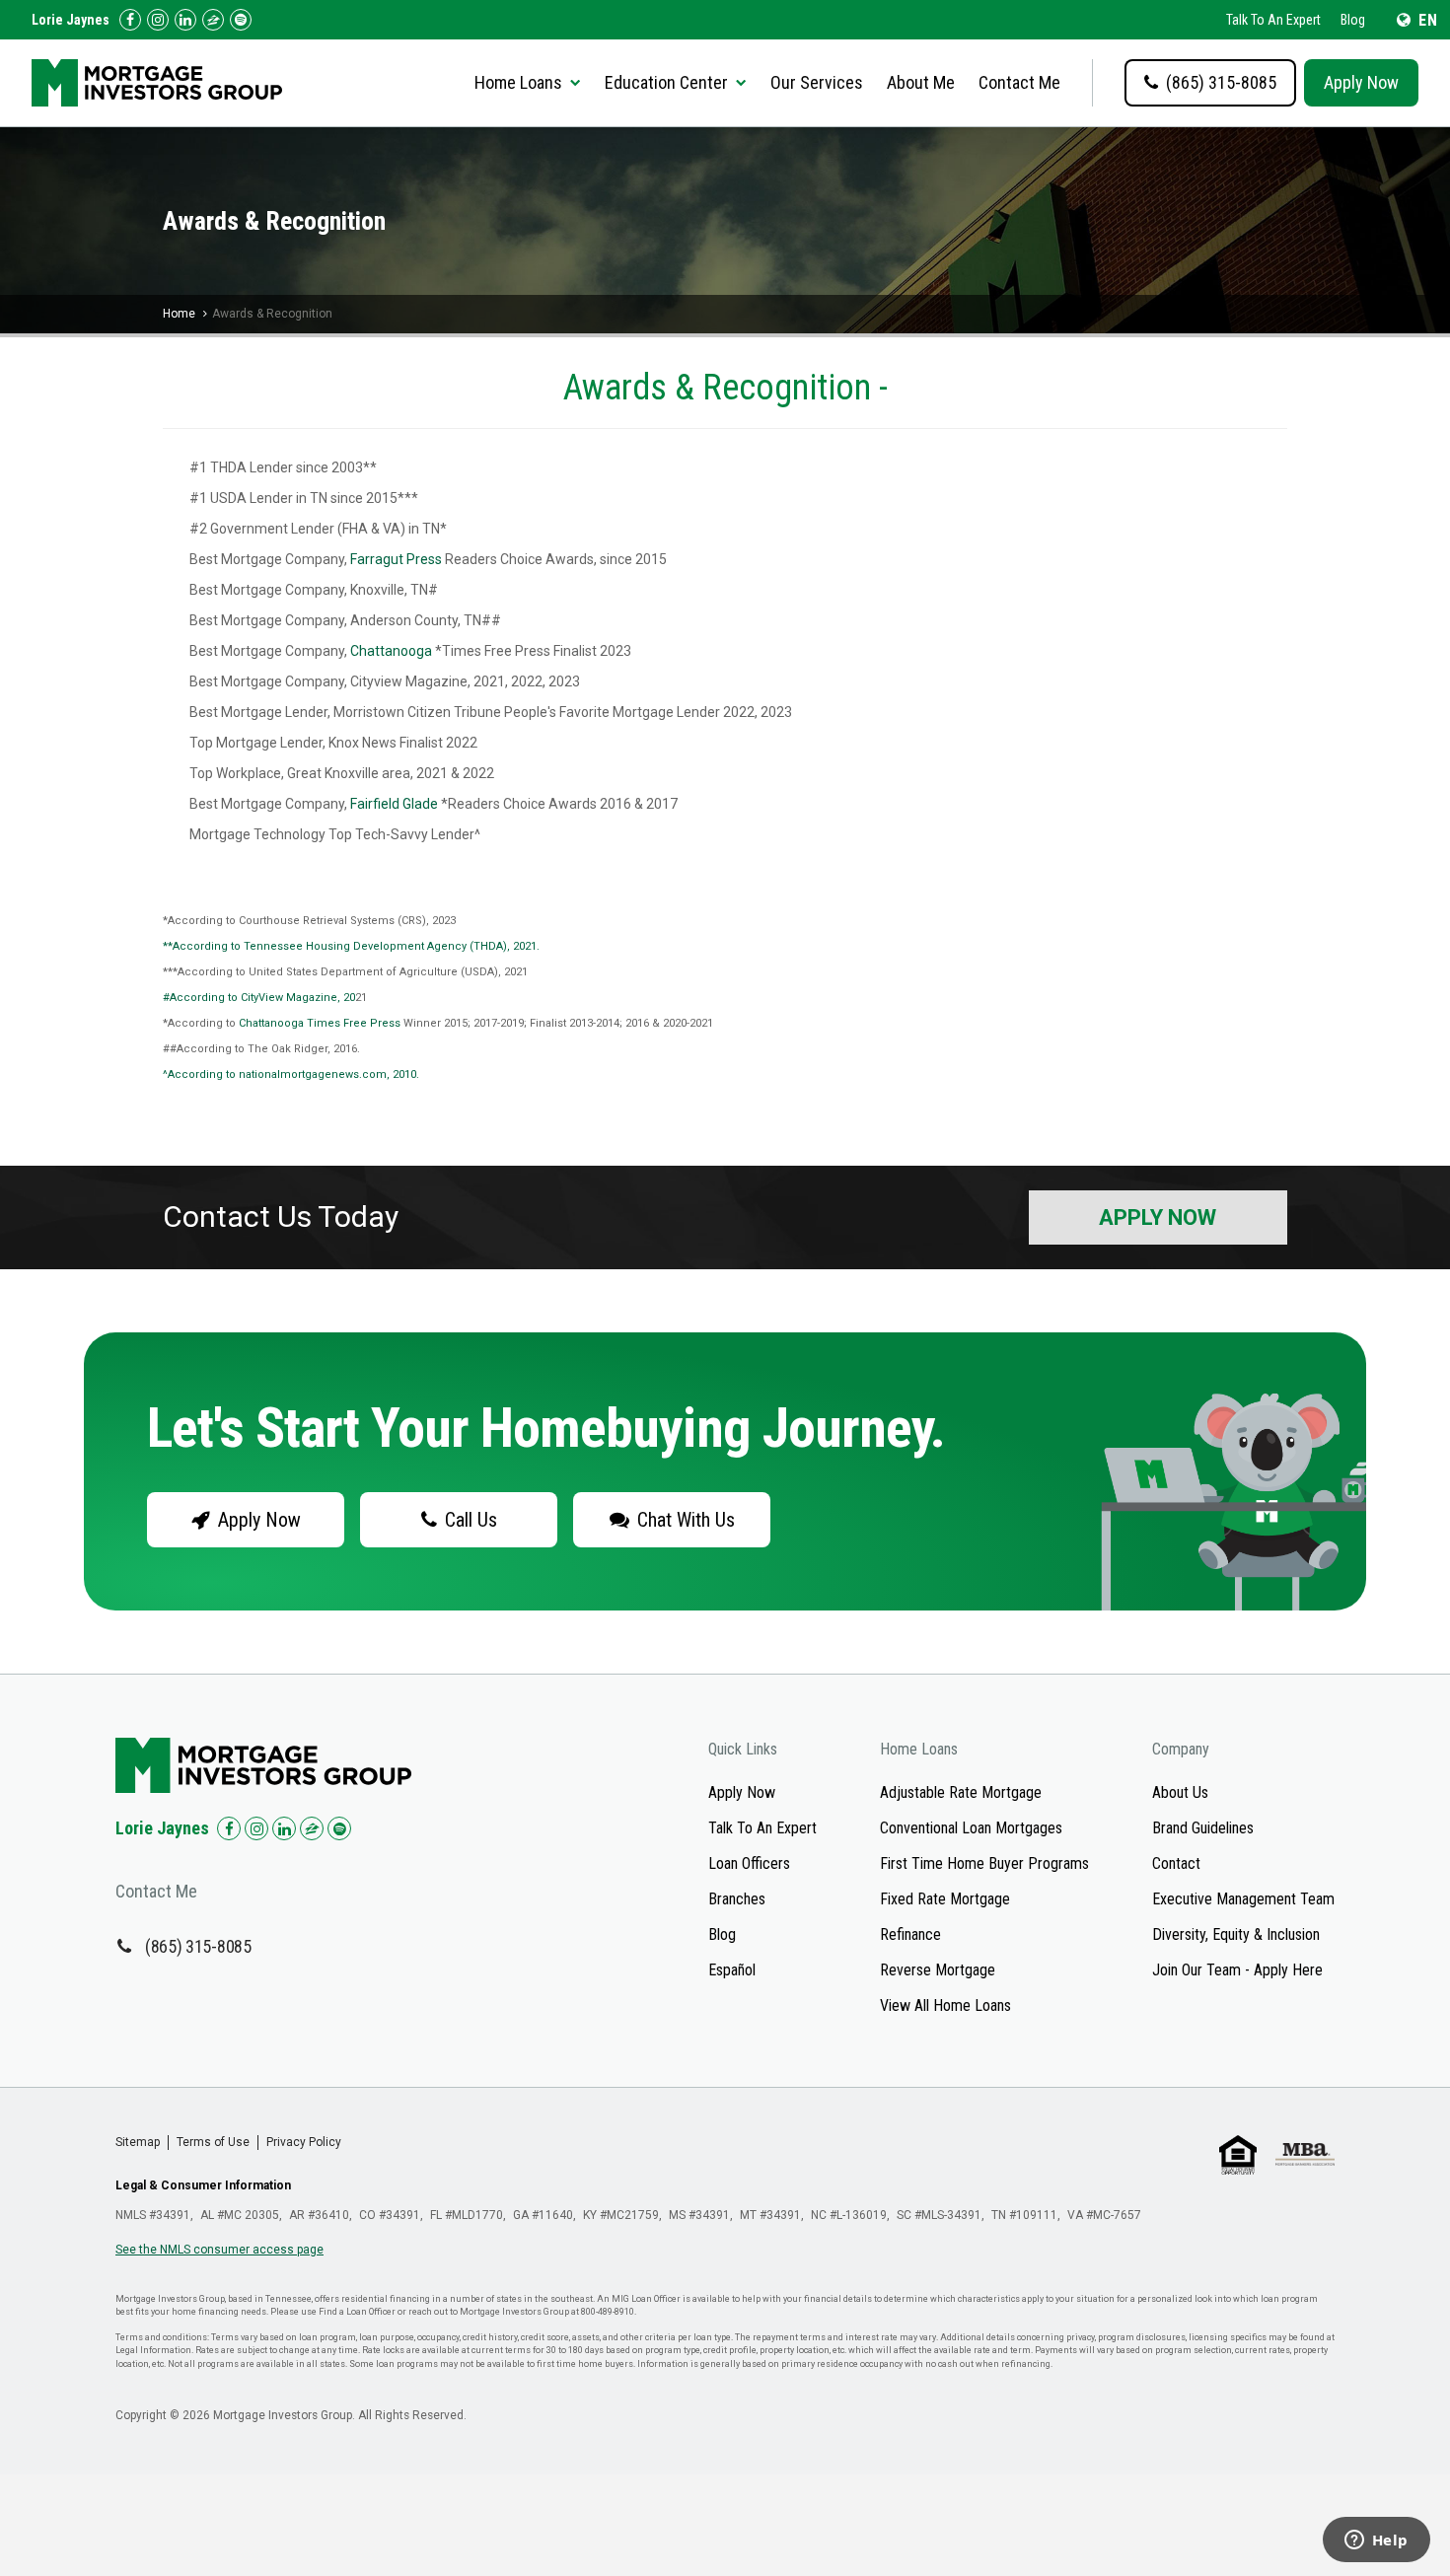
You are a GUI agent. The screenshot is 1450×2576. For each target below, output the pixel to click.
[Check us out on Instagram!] (158, 20)
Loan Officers (749, 1863)
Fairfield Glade (394, 804)
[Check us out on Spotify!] (339, 1828)
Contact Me (1019, 82)
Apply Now (1361, 82)
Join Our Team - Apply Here (1237, 1970)
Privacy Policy (304, 2142)
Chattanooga (391, 651)
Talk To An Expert (1273, 20)
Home (179, 314)
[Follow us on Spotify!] (241, 20)
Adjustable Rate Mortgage (961, 1792)
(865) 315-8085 (198, 1946)
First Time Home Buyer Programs (984, 1863)
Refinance (910, 1934)
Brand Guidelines (1203, 1828)
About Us (1180, 1792)
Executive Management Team (1243, 1899)
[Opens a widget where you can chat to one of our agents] (1376, 2541)
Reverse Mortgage (938, 1970)
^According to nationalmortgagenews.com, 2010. (291, 1074)
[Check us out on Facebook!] (130, 20)
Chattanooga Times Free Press (320, 1023)
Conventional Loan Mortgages (971, 1828)
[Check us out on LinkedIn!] (185, 20)
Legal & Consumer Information (203, 2185)
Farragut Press (396, 559)
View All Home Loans (945, 2005)
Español (732, 1970)
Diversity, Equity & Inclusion (1236, 1934)
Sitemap (138, 2142)
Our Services (817, 82)
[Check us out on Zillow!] (213, 20)
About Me (921, 82)
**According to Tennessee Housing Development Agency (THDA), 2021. (351, 946)
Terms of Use (213, 2142)
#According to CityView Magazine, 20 (259, 998)
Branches (737, 1899)
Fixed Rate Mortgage (945, 1899)
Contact (1176, 1863)
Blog (1353, 20)
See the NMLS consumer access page (219, 2250)
